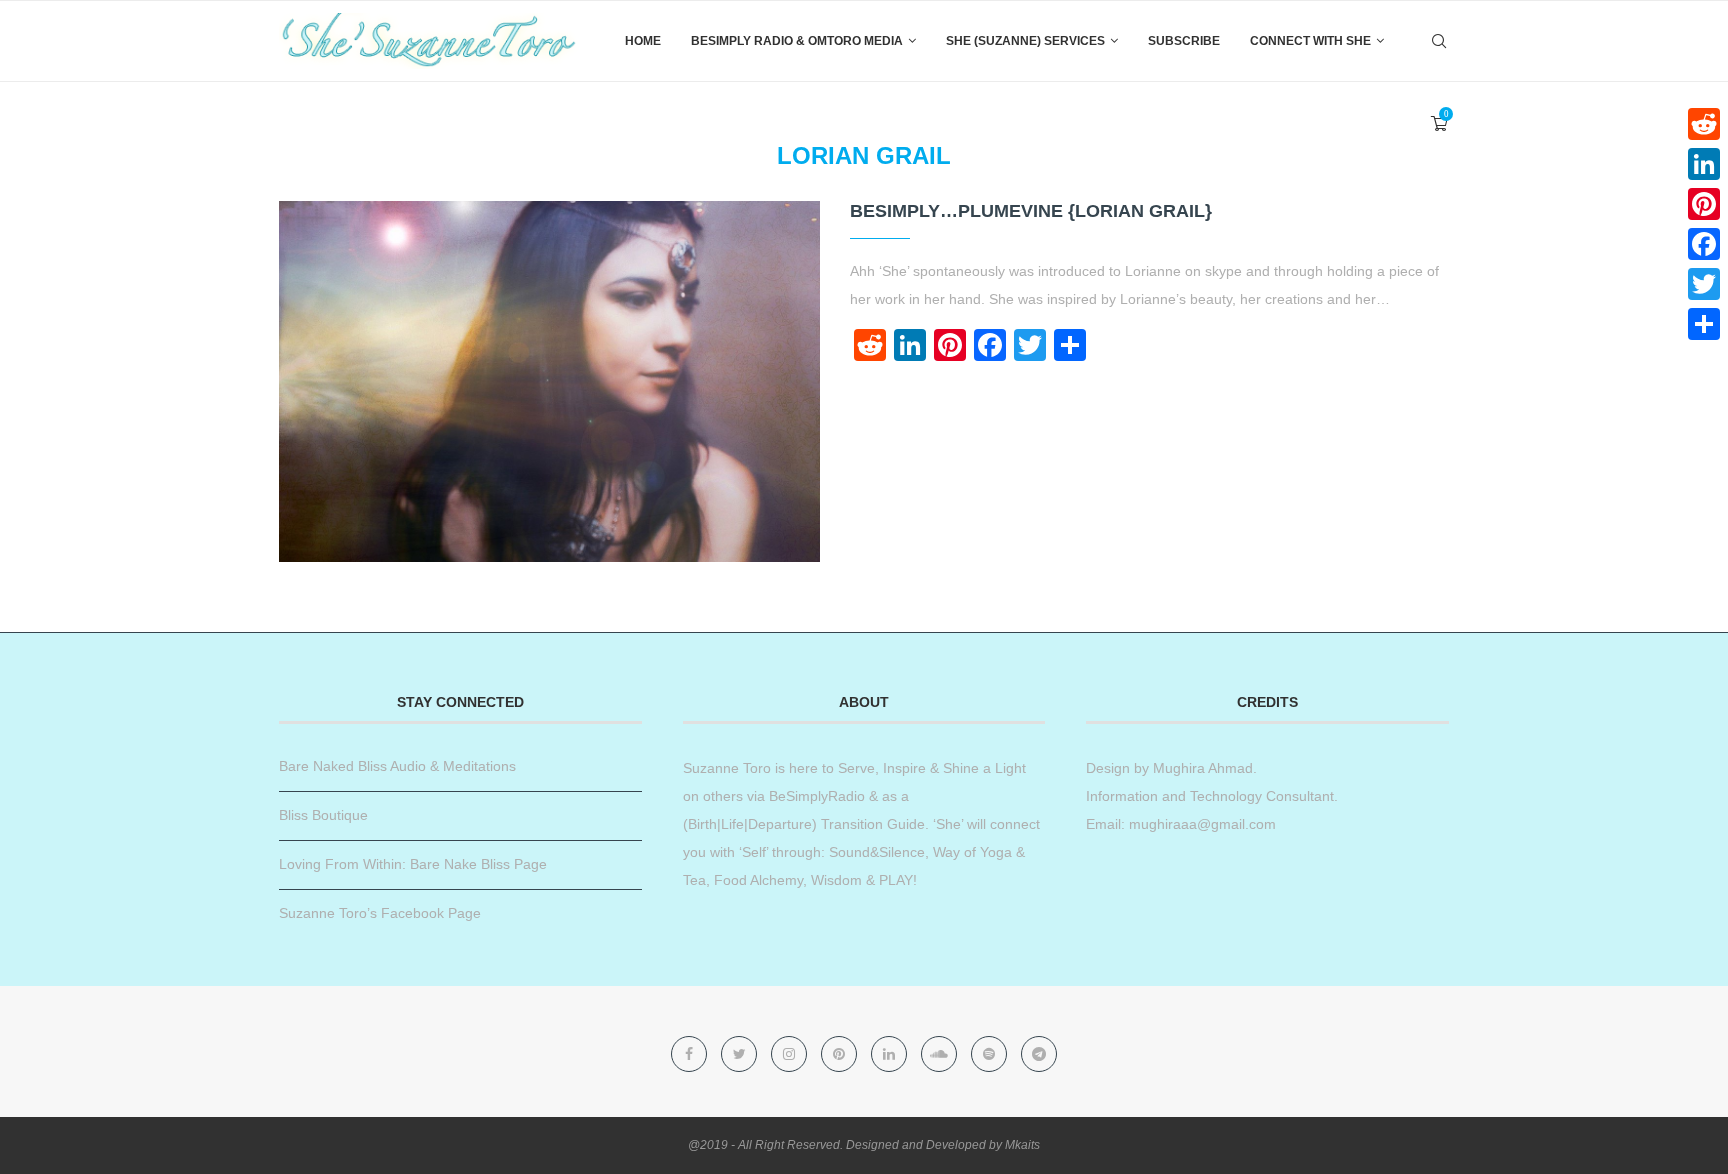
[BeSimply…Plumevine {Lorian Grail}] (549, 381)
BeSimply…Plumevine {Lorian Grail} (1031, 211)
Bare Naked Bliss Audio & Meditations (397, 766)
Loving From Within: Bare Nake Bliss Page (413, 864)
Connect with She (1310, 41)
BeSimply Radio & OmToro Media (797, 41)
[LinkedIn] (1704, 164)
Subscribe (1184, 41)
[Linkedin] (891, 1054)
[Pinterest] (841, 1054)
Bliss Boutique (323, 815)
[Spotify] (991, 1054)
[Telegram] (1039, 1054)
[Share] (1704, 324)
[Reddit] (1704, 124)
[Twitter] (741, 1054)
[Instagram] (791, 1054)
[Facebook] (691, 1054)
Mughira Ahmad (1201, 768)
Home (643, 41)
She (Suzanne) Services (1025, 41)
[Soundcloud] (941, 1054)
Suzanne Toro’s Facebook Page (380, 913)
